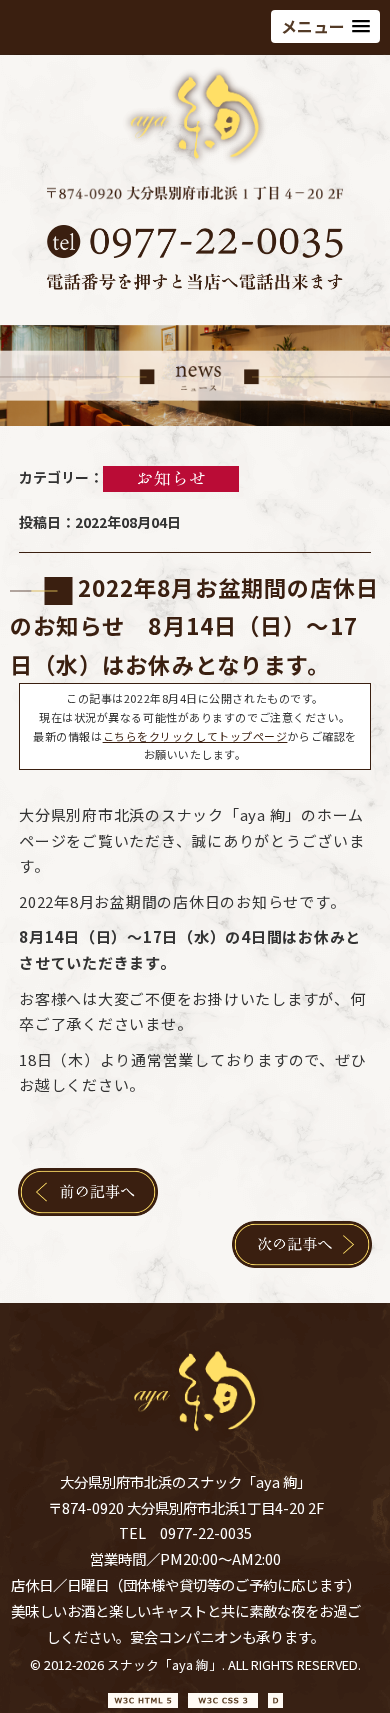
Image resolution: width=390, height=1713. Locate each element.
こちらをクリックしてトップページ (195, 736)
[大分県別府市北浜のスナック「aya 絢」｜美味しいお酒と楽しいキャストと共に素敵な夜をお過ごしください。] (195, 161)
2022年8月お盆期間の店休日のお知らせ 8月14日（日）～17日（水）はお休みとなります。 (195, 625)
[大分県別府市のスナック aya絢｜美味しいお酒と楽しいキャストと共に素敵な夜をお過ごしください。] (195, 1433)
